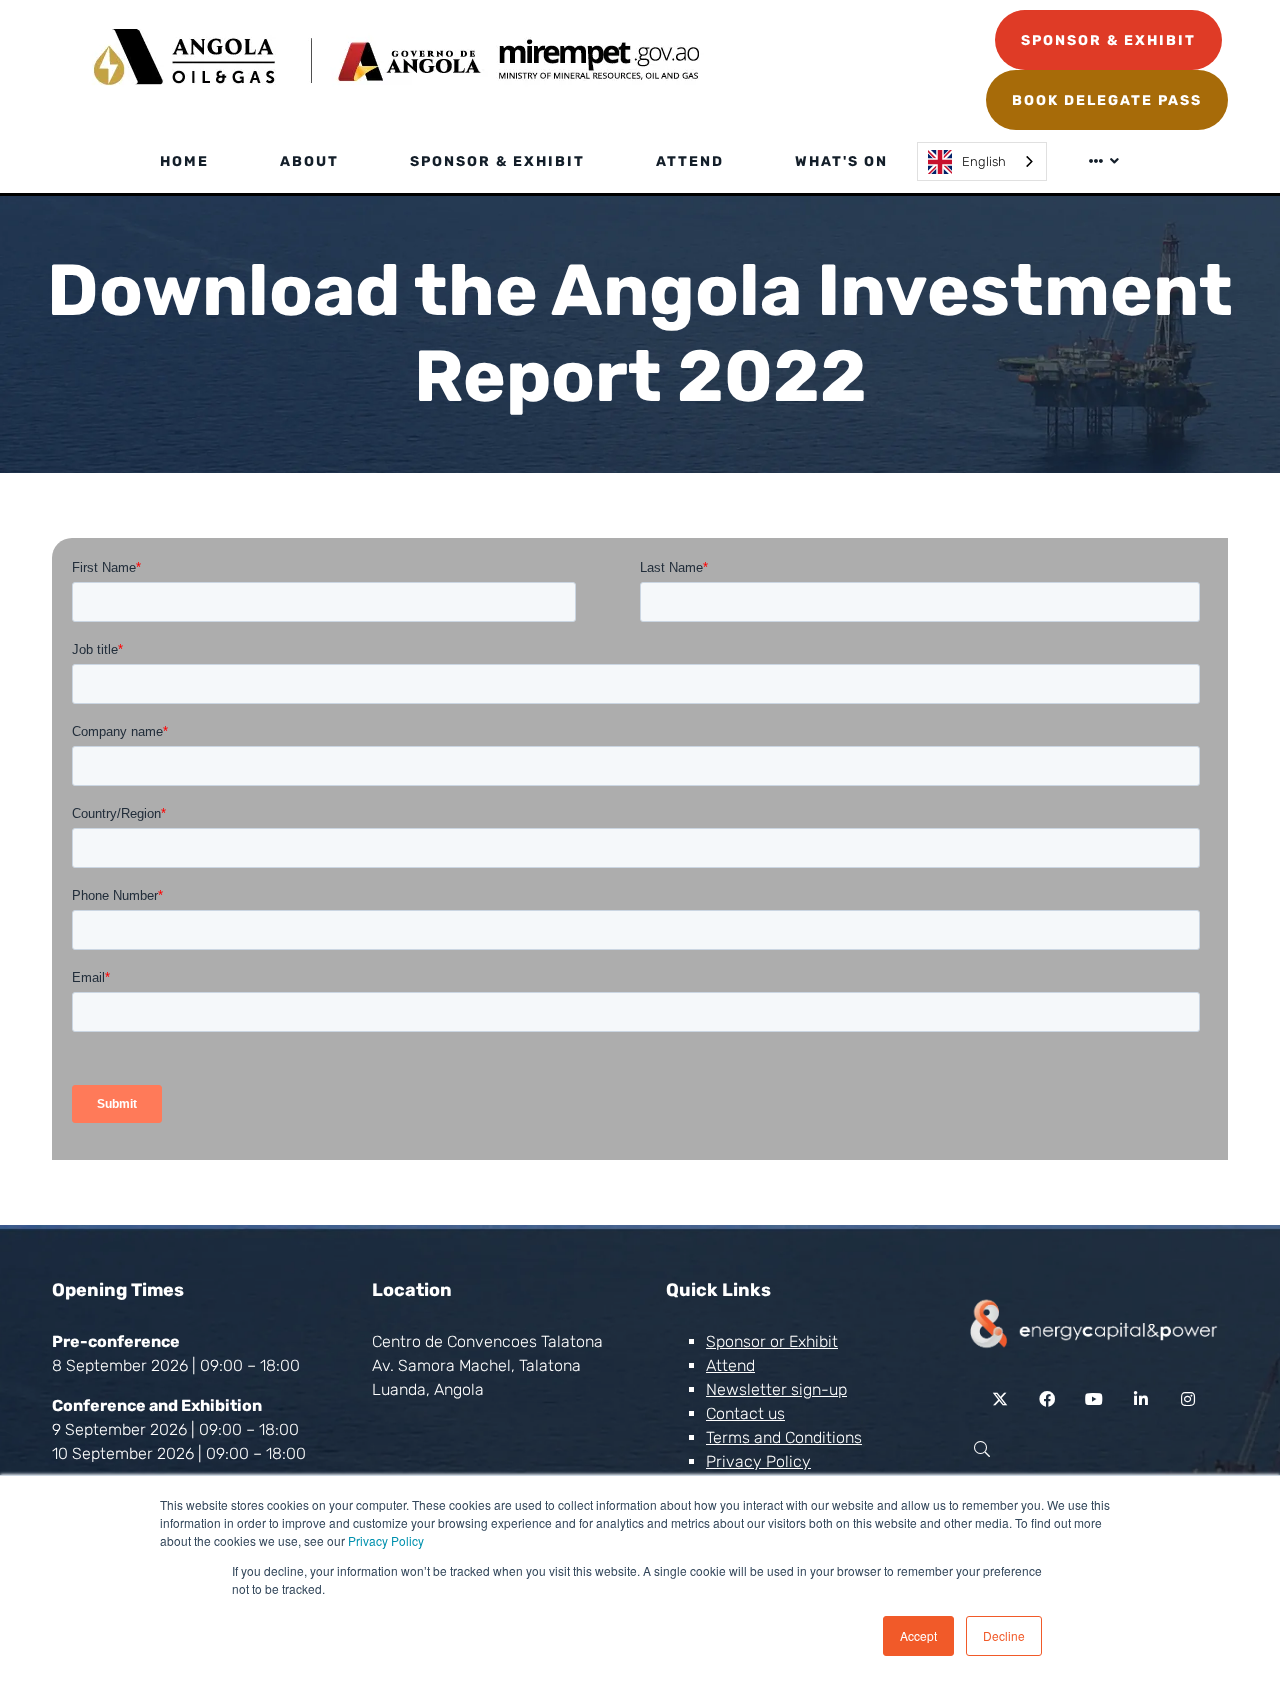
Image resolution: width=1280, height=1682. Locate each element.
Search (981, 1449)
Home (184, 161)
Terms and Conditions (784, 1437)
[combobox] (982, 161)
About (309, 161)
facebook (1047, 1399)
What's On (841, 161)
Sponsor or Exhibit (772, 1341)
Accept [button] (918, 1635)
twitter (1000, 1399)
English (984, 161)
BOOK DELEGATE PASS (1107, 100)
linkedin (1141, 1399)
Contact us (745, 1413)
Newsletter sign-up (776, 1389)
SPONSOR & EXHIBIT (1108, 40)
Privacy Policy (386, 1540)
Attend (690, 161)
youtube (1094, 1399)
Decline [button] (1004, 1635)
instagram (1188, 1399)
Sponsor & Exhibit (497, 161)
